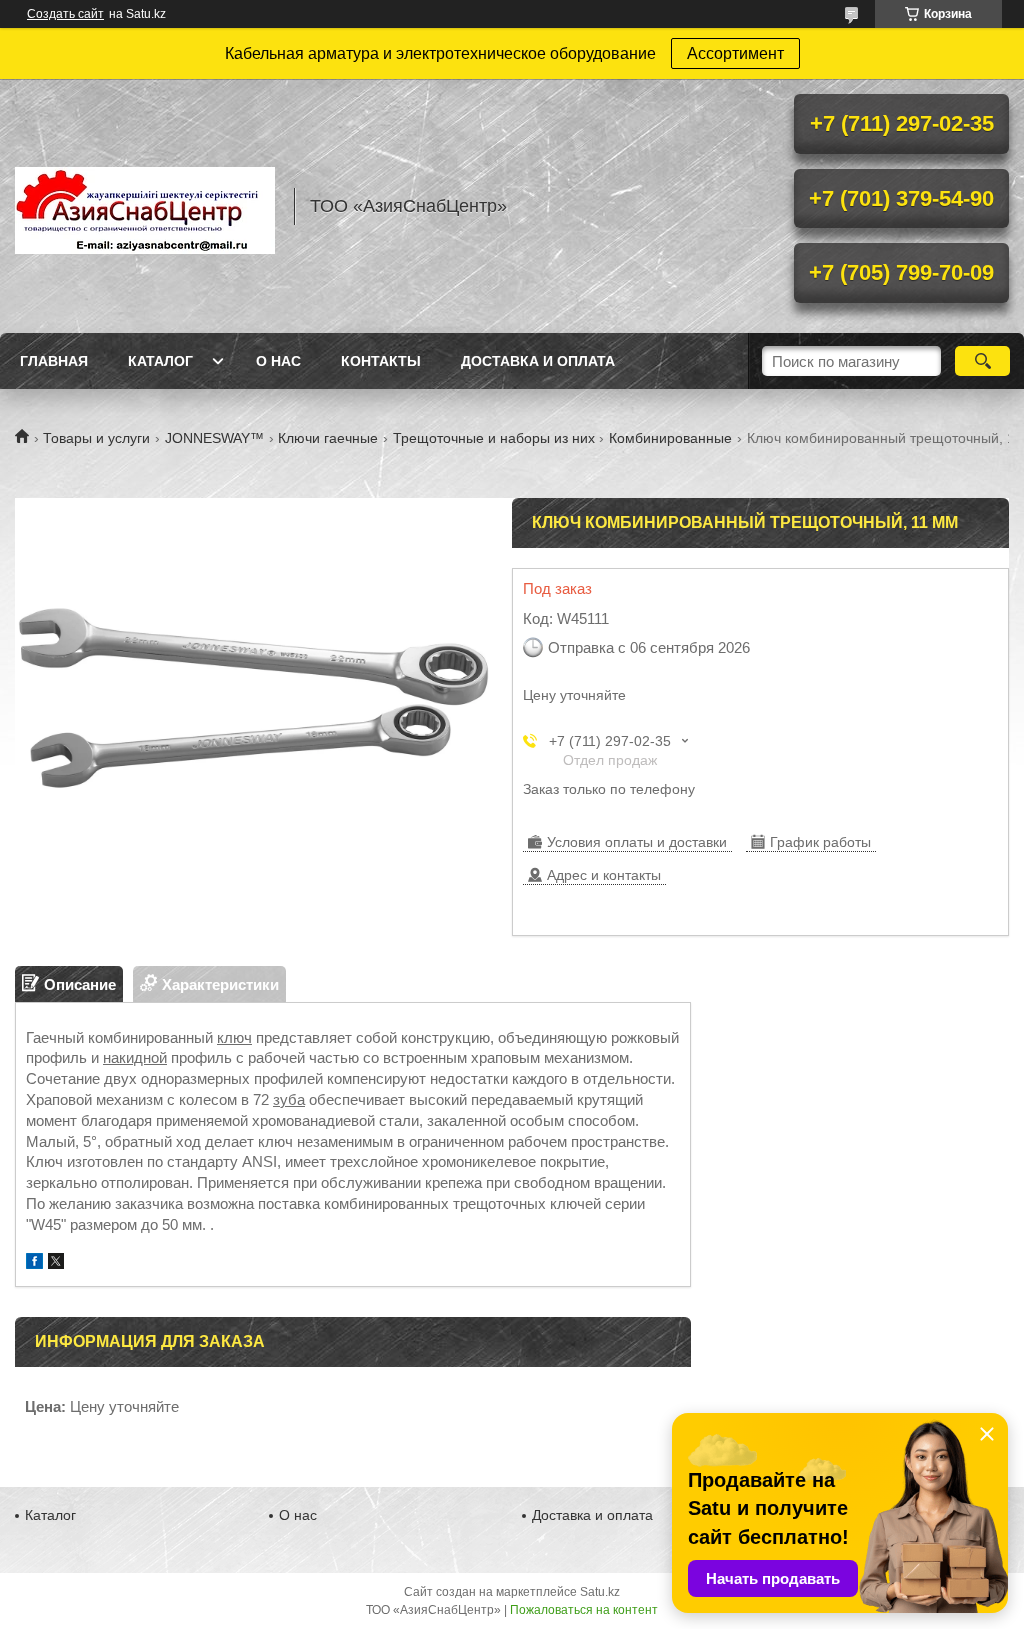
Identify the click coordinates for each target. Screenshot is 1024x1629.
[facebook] (34, 1263)
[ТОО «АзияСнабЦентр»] (145, 206)
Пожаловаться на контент (584, 1610)
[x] (56, 1263)
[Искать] (982, 361)
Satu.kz (600, 1592)
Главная (54, 361)
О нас (278, 361)
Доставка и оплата (538, 361)
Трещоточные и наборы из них (494, 438)
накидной (135, 1057)
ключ (234, 1037)
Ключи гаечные (328, 438)
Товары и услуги (96, 438)
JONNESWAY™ (214, 438)
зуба (289, 1099)
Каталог (160, 361)
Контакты (381, 361)
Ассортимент (735, 53)
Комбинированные (670, 438)
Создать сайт (65, 14)
